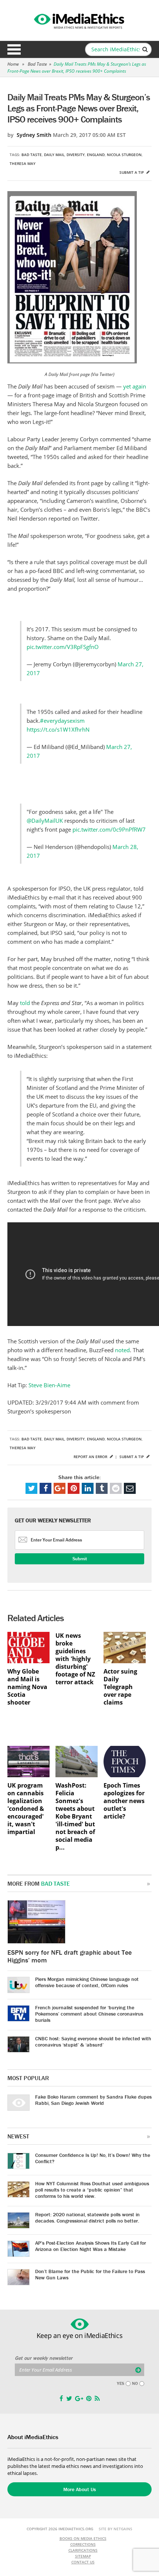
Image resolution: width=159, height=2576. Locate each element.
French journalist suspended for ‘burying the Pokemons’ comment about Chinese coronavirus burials (89, 2014)
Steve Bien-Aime (49, 1385)
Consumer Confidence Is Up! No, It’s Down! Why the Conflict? (93, 2158)
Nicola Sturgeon (124, 155)
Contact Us (83, 2562)
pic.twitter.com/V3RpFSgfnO (63, 647)
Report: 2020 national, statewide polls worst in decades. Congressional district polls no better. (87, 2218)
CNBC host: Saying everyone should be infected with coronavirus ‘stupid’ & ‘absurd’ (93, 2042)
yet (127, 386)
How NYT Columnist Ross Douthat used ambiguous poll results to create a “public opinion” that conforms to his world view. (92, 2190)
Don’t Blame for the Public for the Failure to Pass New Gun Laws (90, 2274)
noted (122, 1350)
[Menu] (14, 49)
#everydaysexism (62, 721)
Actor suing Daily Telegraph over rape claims (120, 1687)
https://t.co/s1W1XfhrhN (58, 729)
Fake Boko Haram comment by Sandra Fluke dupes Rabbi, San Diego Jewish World (93, 2100)
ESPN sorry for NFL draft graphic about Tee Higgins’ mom (70, 1956)
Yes (121, 2383)
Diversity (76, 155)
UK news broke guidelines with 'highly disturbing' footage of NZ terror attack (75, 1659)
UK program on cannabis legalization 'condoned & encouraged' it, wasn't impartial (26, 1809)
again (139, 386)
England (96, 155)
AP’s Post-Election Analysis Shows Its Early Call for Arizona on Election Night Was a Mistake (91, 2246)
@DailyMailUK (45, 821)
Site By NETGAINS (116, 2529)
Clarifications (83, 2550)
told (26, 1003)
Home (13, 64)
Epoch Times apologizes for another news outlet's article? (124, 1801)
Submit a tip (132, 172)
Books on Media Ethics (83, 2538)
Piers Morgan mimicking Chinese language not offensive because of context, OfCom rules (87, 1982)
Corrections (83, 2544)
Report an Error (91, 1457)
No (135, 2383)
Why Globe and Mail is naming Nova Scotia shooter (27, 1687)
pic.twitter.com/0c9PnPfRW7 (109, 829)
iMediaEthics (79, 20)
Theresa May (23, 163)
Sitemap (83, 2556)
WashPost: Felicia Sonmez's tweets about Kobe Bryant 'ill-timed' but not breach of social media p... (75, 1817)
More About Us (79, 2489)
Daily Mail (54, 155)
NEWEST (18, 2136)
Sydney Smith (34, 135)
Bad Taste (37, 64)
